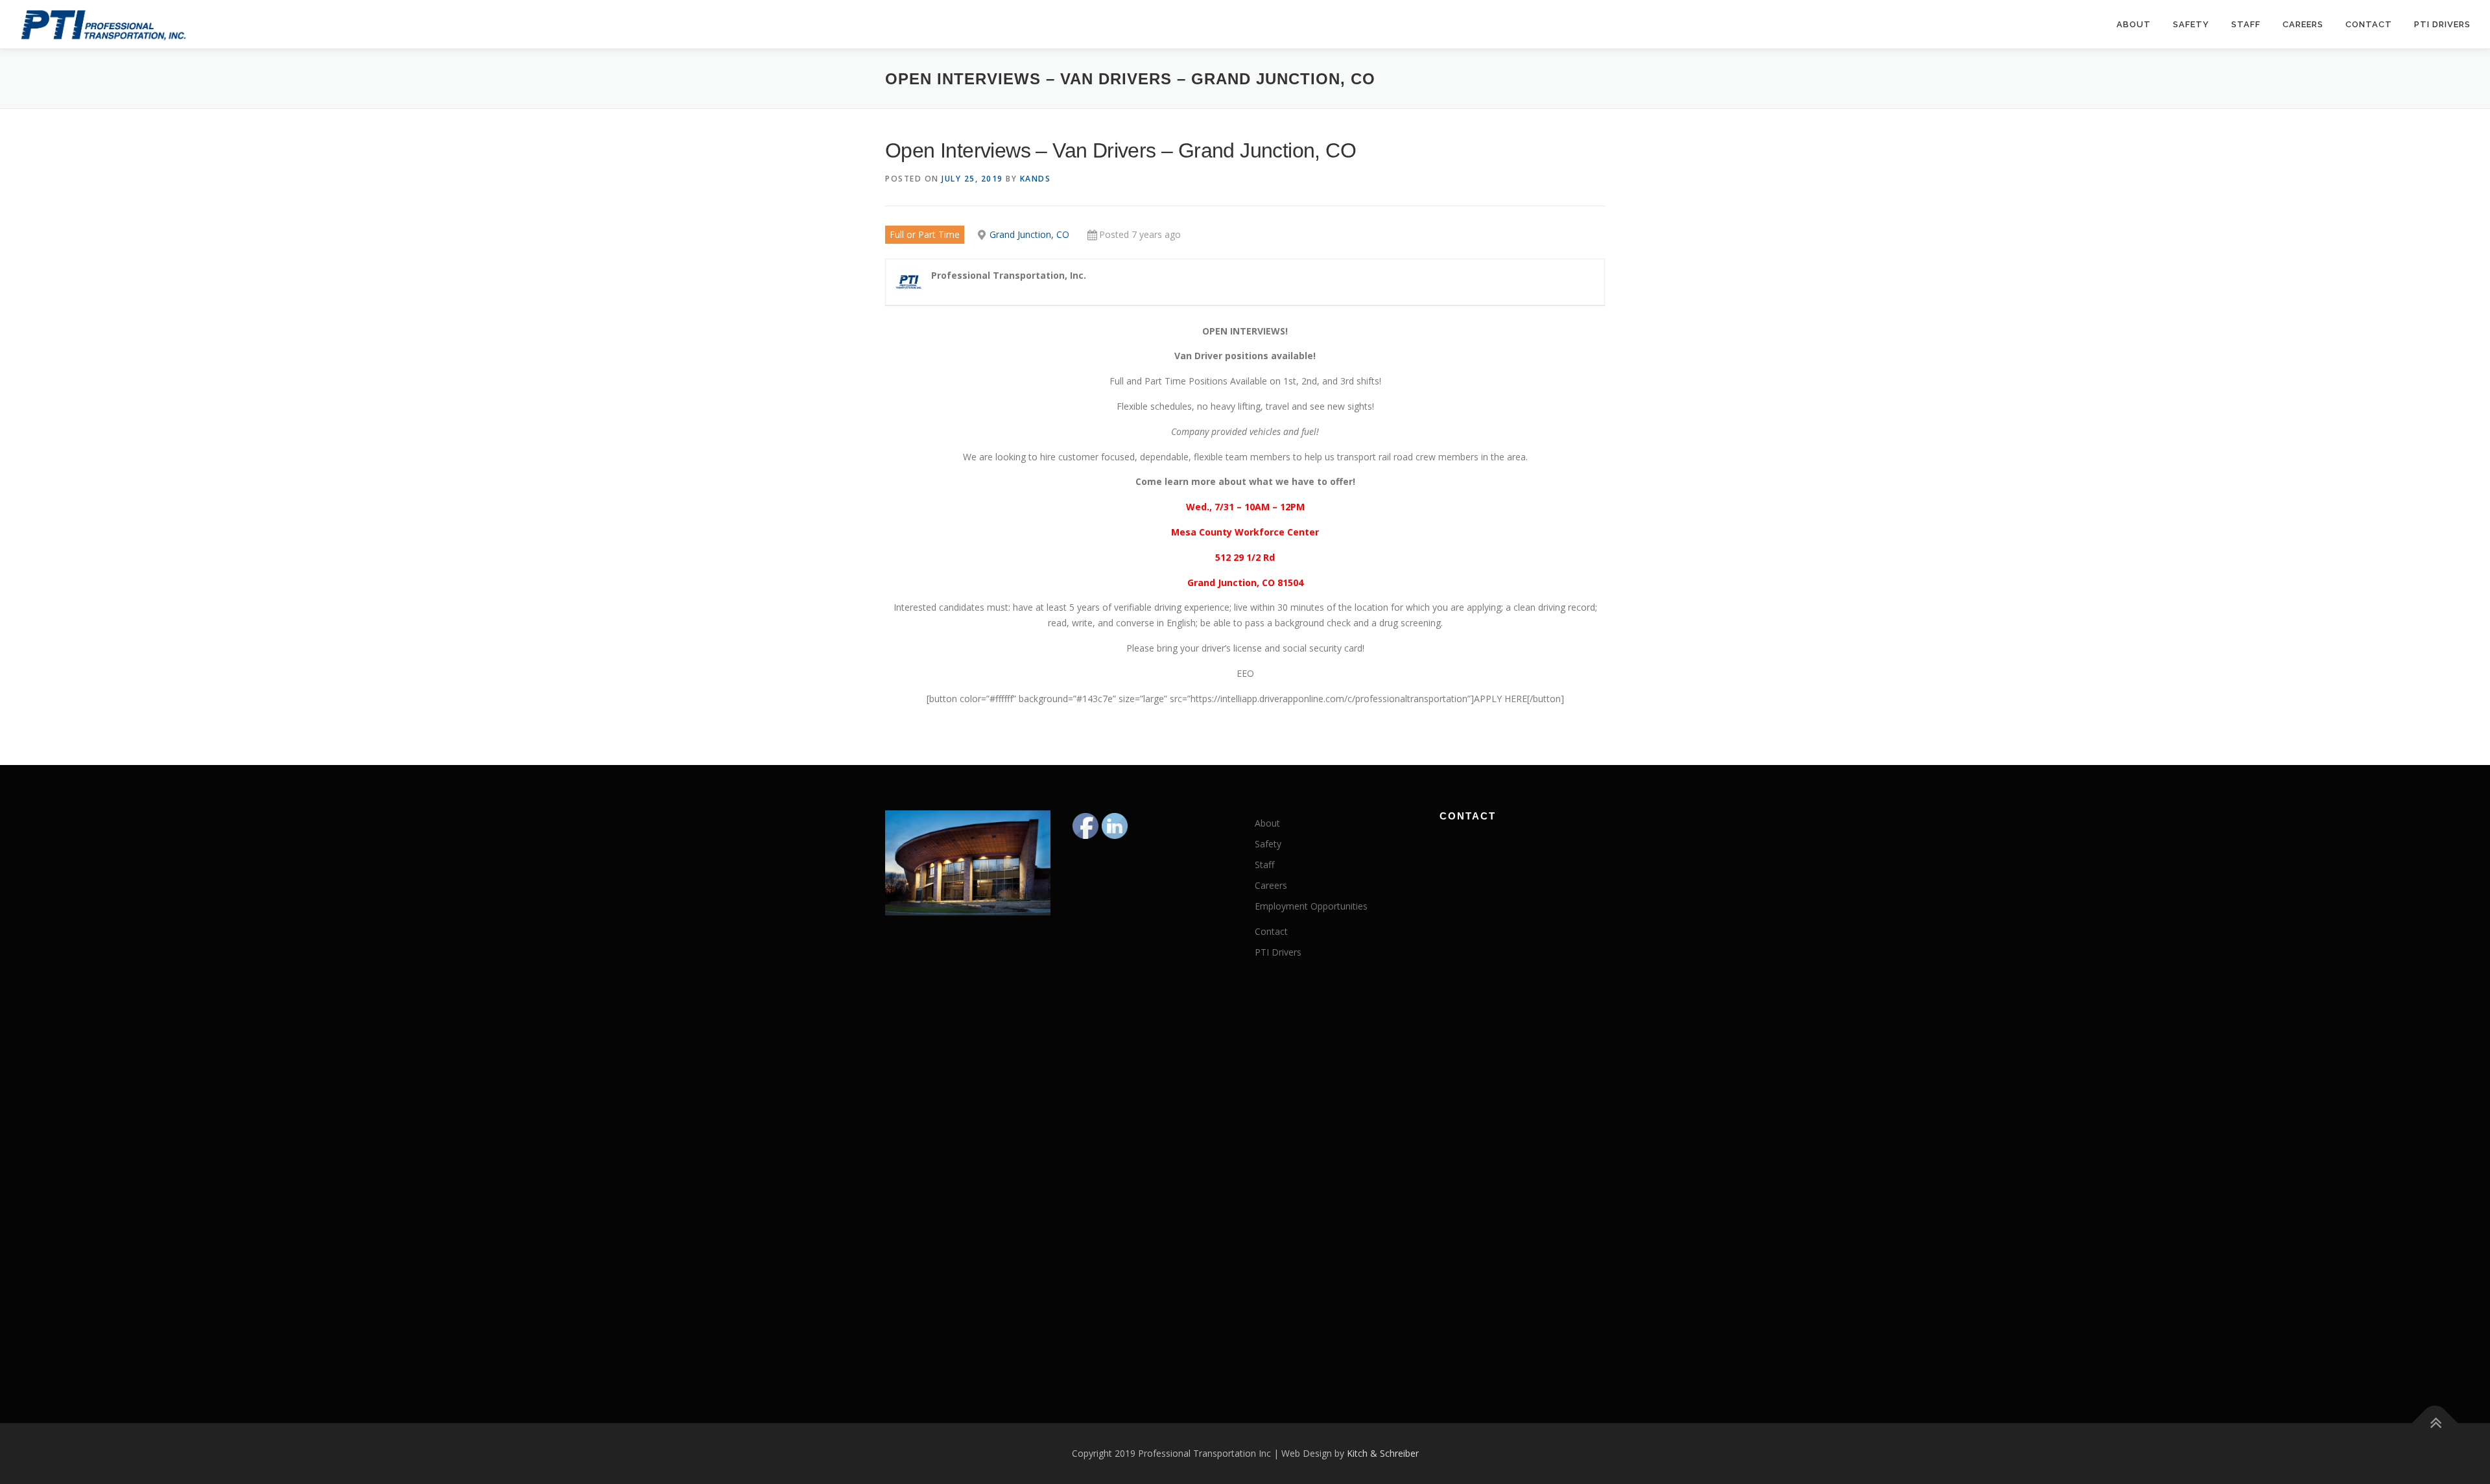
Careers (2303, 24)
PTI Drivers (2442, 24)
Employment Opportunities (1311, 906)
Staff (2246, 24)
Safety (2191, 24)
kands (1036, 179)
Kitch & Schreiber (1383, 1453)
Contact (2369, 24)
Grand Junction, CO (1029, 234)
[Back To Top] (2435, 1423)
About (2134, 24)
